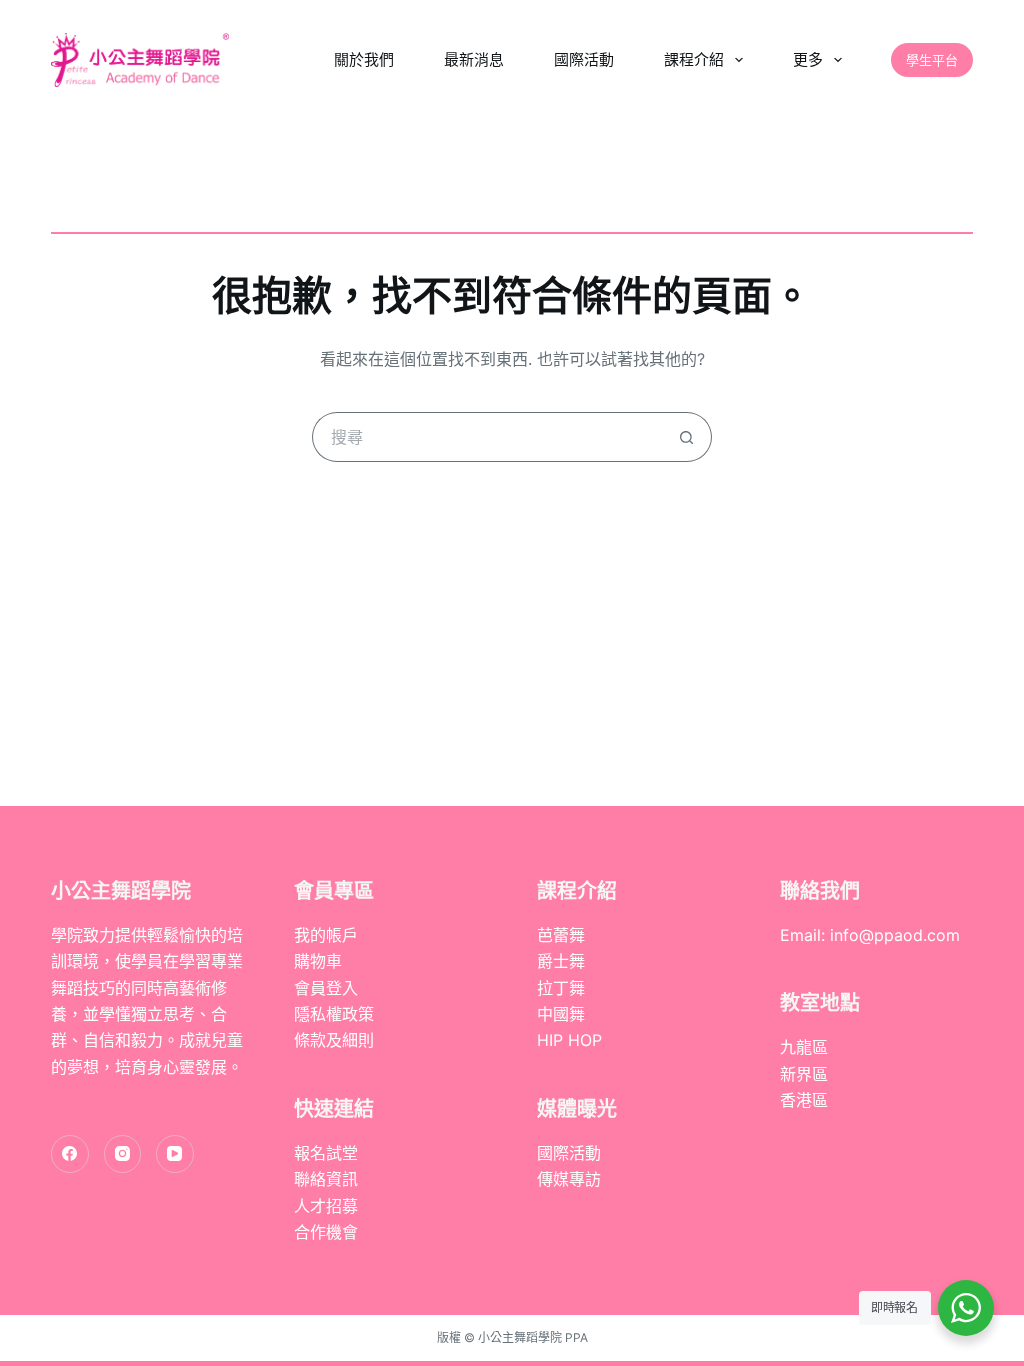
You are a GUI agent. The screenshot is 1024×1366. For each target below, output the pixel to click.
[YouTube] (175, 1154)
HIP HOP (569, 1040)
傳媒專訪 (569, 1179)
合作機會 (326, 1232)
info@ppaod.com (895, 935)
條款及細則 (334, 1040)
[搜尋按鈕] (687, 437)
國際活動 (569, 1153)
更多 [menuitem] (808, 59)
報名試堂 (326, 1153)
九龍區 (804, 1047)
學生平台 (932, 60)
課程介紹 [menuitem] (694, 59)
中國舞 (561, 1014)
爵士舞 (561, 961)
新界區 (804, 1074)
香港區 (804, 1100)
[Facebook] (70, 1154)
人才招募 (326, 1206)
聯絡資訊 (326, 1179)
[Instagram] (123, 1154)
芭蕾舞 (561, 935)
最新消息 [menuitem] (474, 59)
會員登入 (326, 988)
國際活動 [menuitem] (584, 59)
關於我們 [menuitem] (364, 59)
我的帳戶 (326, 935)
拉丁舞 (561, 988)
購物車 (318, 961)
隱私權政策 (334, 1014)
